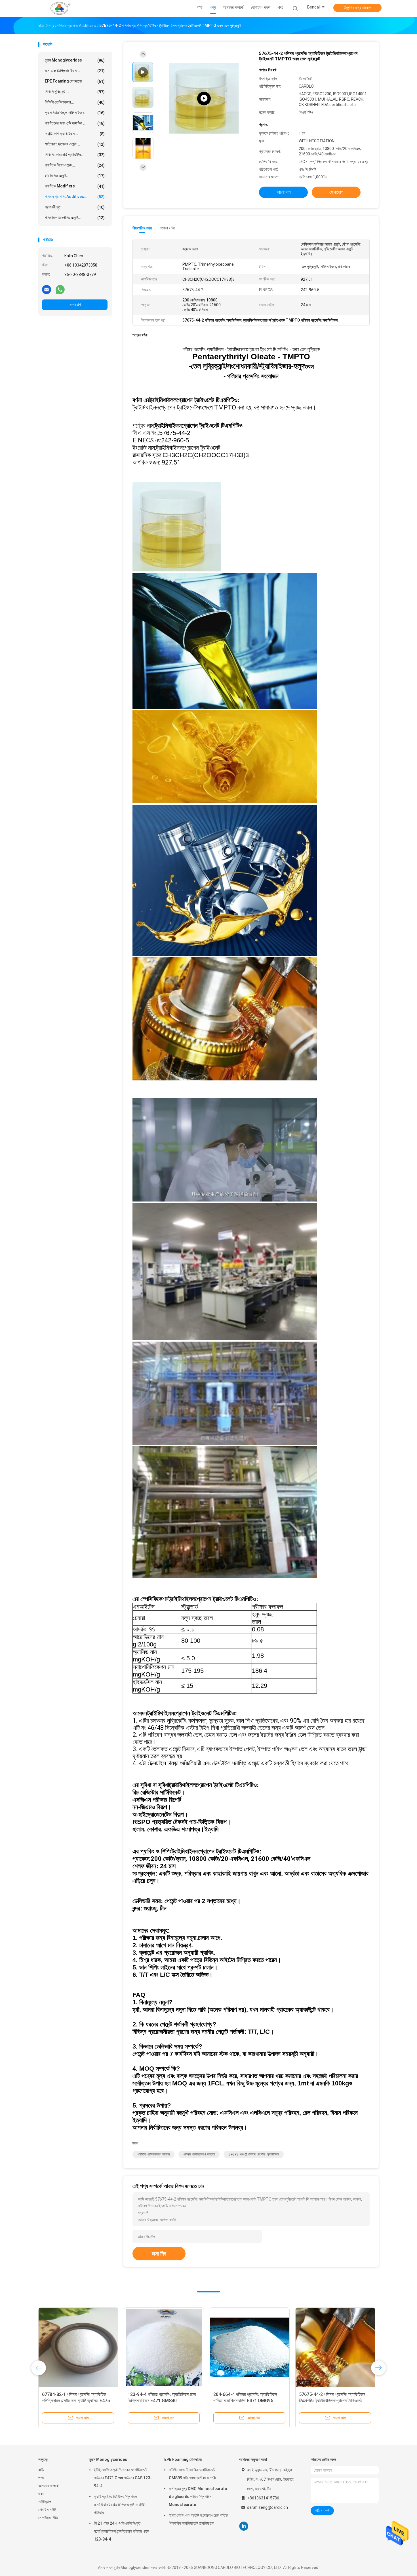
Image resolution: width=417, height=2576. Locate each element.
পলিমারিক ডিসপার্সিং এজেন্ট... (75, 218)
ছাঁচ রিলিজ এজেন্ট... (75, 176)
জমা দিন (159, 2254)
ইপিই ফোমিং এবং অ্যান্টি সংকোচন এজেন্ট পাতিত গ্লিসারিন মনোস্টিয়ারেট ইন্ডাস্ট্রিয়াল (198, 2519)
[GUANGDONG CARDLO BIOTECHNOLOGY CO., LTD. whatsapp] (60, 289)
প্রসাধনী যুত (75, 207)
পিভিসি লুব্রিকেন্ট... (75, 92)
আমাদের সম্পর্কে (48, 2486)
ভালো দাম (284, 192)
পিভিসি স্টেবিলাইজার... (75, 102)
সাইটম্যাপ (45, 2502)
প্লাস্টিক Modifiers (75, 186)
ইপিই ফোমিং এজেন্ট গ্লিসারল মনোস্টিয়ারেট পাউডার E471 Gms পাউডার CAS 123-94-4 (123, 2478)
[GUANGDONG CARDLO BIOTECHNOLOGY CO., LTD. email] (47, 289)
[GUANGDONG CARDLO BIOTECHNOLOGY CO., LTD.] (60, 9)
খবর (41, 2494)
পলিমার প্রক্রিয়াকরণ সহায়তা (199, 2154)
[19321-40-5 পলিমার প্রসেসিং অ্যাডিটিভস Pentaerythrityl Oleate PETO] (164, 2347)
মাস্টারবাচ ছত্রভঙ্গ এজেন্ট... (75, 144)
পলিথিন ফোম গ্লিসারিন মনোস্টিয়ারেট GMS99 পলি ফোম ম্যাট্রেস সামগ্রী (192, 2474)
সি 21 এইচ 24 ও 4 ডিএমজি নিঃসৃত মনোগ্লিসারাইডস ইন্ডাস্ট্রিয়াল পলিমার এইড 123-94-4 (122, 2531)
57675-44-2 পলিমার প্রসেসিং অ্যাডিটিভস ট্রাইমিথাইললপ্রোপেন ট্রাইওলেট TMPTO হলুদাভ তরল (75, 2401)
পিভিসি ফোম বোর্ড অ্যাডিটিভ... (75, 155)
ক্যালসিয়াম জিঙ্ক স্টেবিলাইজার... (75, 113)
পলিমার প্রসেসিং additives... (75, 197)
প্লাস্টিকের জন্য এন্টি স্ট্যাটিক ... (75, 123)
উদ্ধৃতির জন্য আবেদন (358, 8)
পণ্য (41, 2478)
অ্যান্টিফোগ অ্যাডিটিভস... (75, 134)
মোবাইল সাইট (47, 2510)
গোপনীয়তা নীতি (48, 2518)
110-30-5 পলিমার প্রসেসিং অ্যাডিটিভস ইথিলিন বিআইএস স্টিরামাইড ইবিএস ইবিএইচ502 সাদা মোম (335, 2401)
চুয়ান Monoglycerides (75, 60)
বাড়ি (41, 2470)
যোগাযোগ (75, 305)
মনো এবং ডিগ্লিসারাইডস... (75, 71)
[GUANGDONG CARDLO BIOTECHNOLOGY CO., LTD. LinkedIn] (244, 2526)
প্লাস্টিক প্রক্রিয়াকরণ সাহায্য (153, 2154)
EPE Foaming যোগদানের (75, 81)
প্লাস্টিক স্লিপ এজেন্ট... (75, 165)
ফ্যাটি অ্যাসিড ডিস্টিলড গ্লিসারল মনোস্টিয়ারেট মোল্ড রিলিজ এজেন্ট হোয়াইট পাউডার (119, 2505)
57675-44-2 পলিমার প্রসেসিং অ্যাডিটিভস (254, 2154)
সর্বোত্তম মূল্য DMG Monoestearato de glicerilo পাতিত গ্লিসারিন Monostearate (198, 2497)
